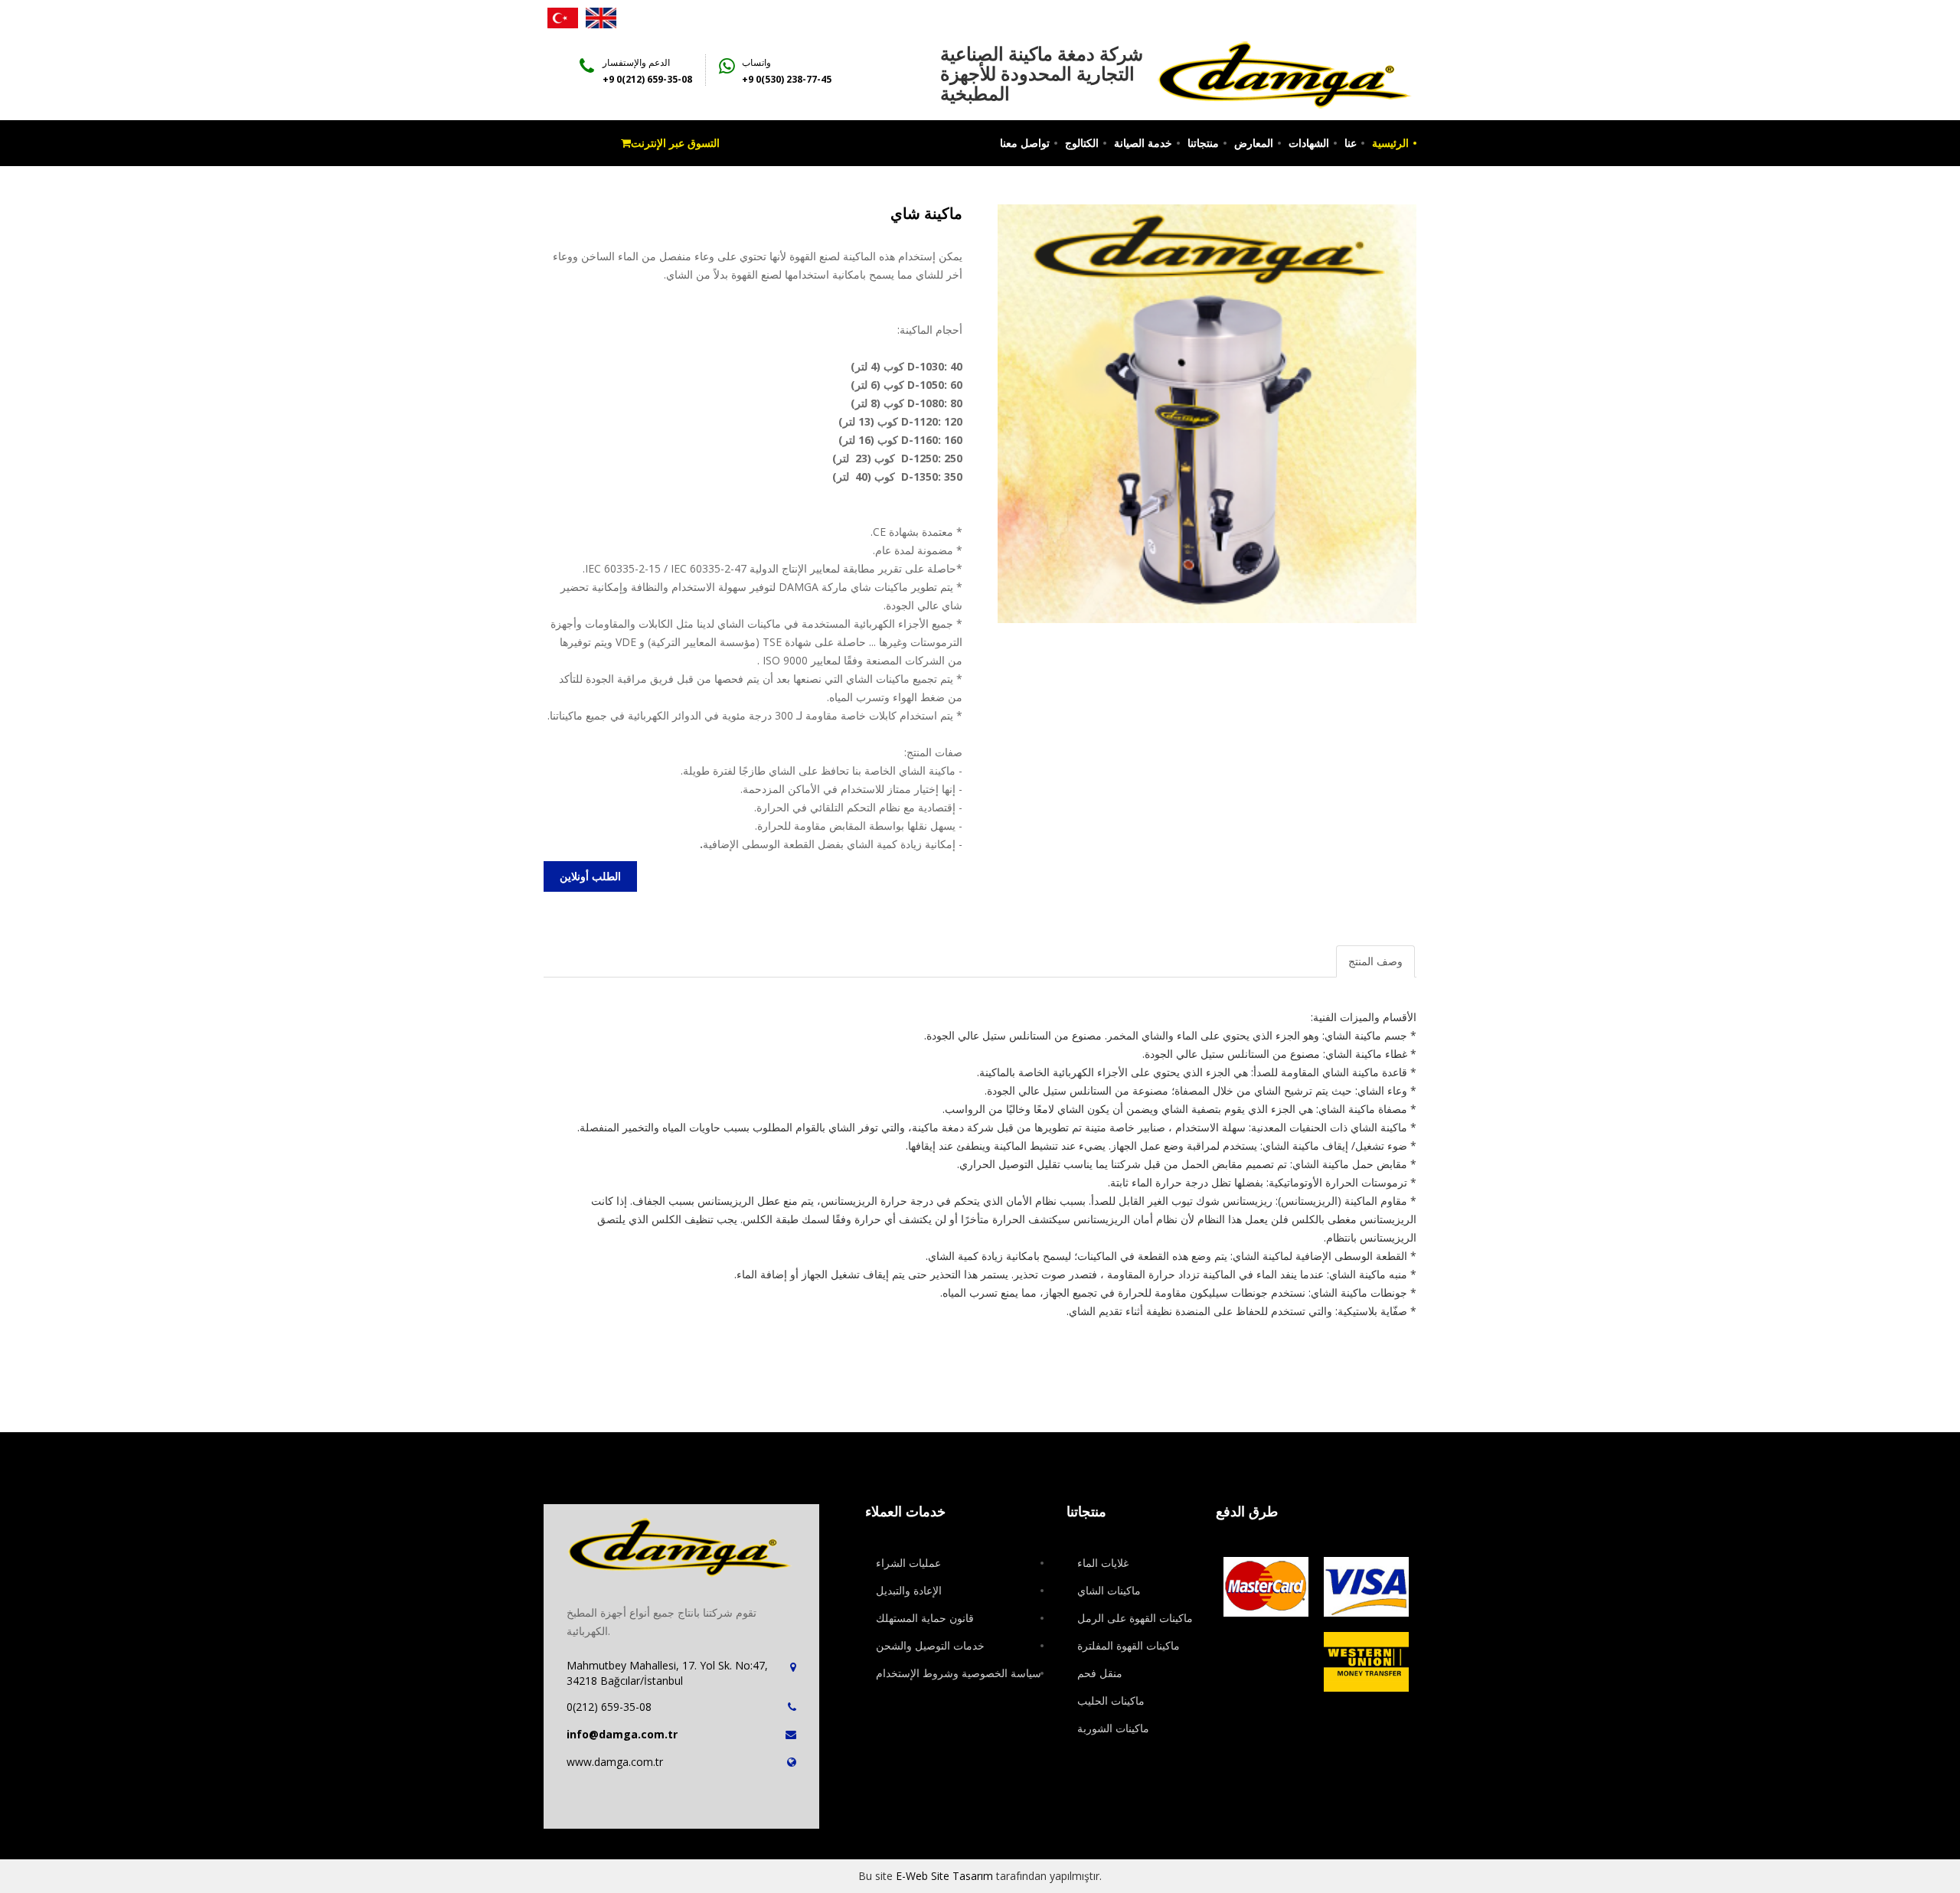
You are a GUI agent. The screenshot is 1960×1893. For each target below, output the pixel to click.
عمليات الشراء (908, 1563)
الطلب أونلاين (590, 876)
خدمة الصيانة (1143, 143)
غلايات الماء (1103, 1563)
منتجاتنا (1203, 143)
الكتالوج (1082, 143)
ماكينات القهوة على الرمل (1135, 1618)
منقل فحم (1100, 1673)
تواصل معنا (1025, 143)
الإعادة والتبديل (909, 1590)
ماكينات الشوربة (1113, 1728)
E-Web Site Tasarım (944, 1876)
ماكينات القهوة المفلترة (1129, 1645)
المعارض (1254, 143)
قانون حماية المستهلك (925, 1618)
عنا (1351, 143)
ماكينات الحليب (1111, 1700)
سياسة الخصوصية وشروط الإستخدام (959, 1673)
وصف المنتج (1375, 961)
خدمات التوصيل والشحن (930, 1645)
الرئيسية (1390, 143)
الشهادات (1309, 143)
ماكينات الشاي (1109, 1590)
